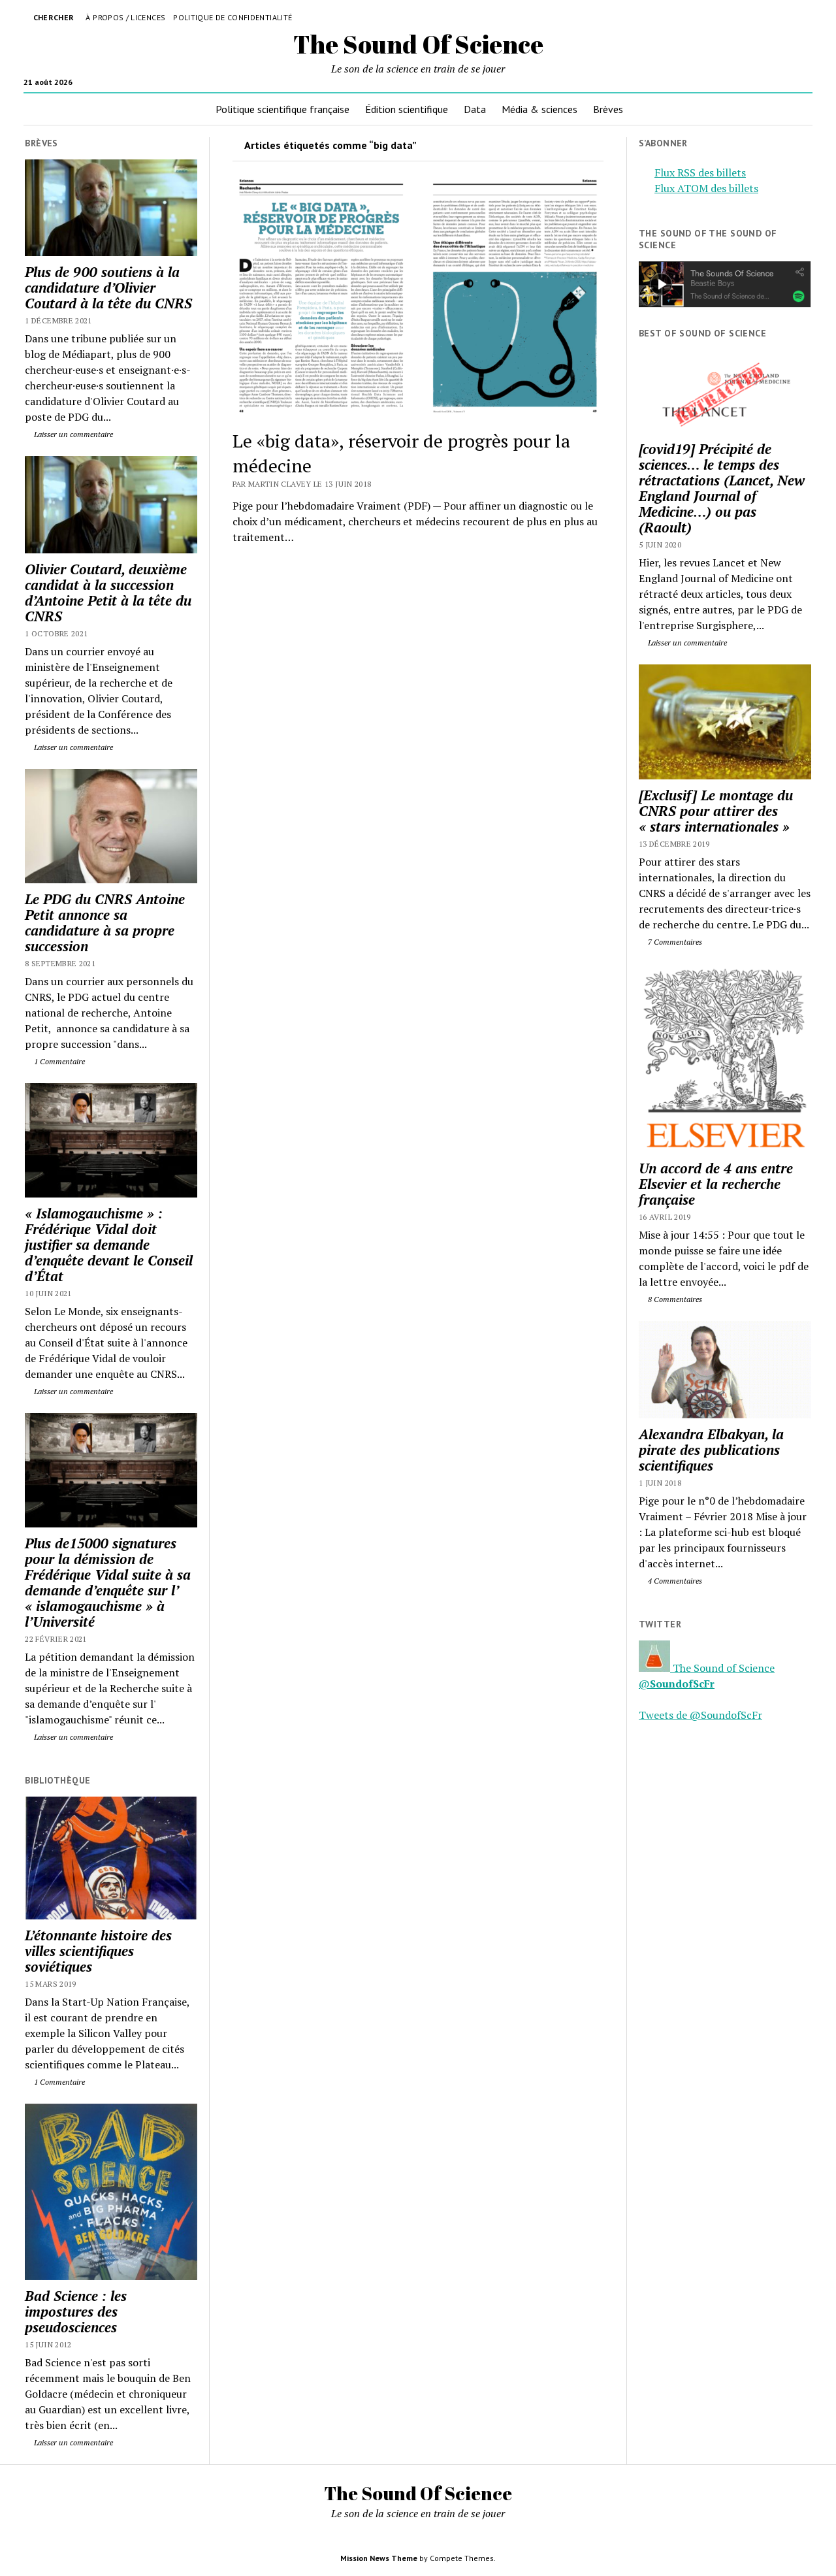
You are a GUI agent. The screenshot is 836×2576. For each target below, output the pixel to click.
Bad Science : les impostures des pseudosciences (76, 2311)
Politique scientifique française (282, 109)
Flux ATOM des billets (706, 188)
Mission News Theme (379, 2558)
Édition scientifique (407, 109)
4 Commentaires (674, 1581)
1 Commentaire (58, 1061)
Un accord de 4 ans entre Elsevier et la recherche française (716, 1184)
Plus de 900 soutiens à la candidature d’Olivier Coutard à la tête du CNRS (108, 287)
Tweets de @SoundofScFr (700, 1715)
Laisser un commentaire (72, 434)
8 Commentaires (674, 1299)
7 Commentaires (674, 942)
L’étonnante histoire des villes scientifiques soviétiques (98, 1951)
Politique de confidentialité (233, 17)
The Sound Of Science (418, 44)
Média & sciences (539, 109)
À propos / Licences (125, 17)
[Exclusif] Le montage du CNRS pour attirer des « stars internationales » (716, 811)
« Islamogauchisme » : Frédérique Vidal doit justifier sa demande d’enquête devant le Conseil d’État (109, 1245)
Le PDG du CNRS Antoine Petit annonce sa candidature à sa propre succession (105, 922)
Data (475, 109)
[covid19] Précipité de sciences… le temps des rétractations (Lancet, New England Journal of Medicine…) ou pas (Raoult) (722, 488)
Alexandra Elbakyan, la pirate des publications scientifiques (711, 1450)
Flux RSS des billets (700, 172)
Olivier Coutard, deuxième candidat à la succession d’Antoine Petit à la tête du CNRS (108, 593)
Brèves (608, 109)
